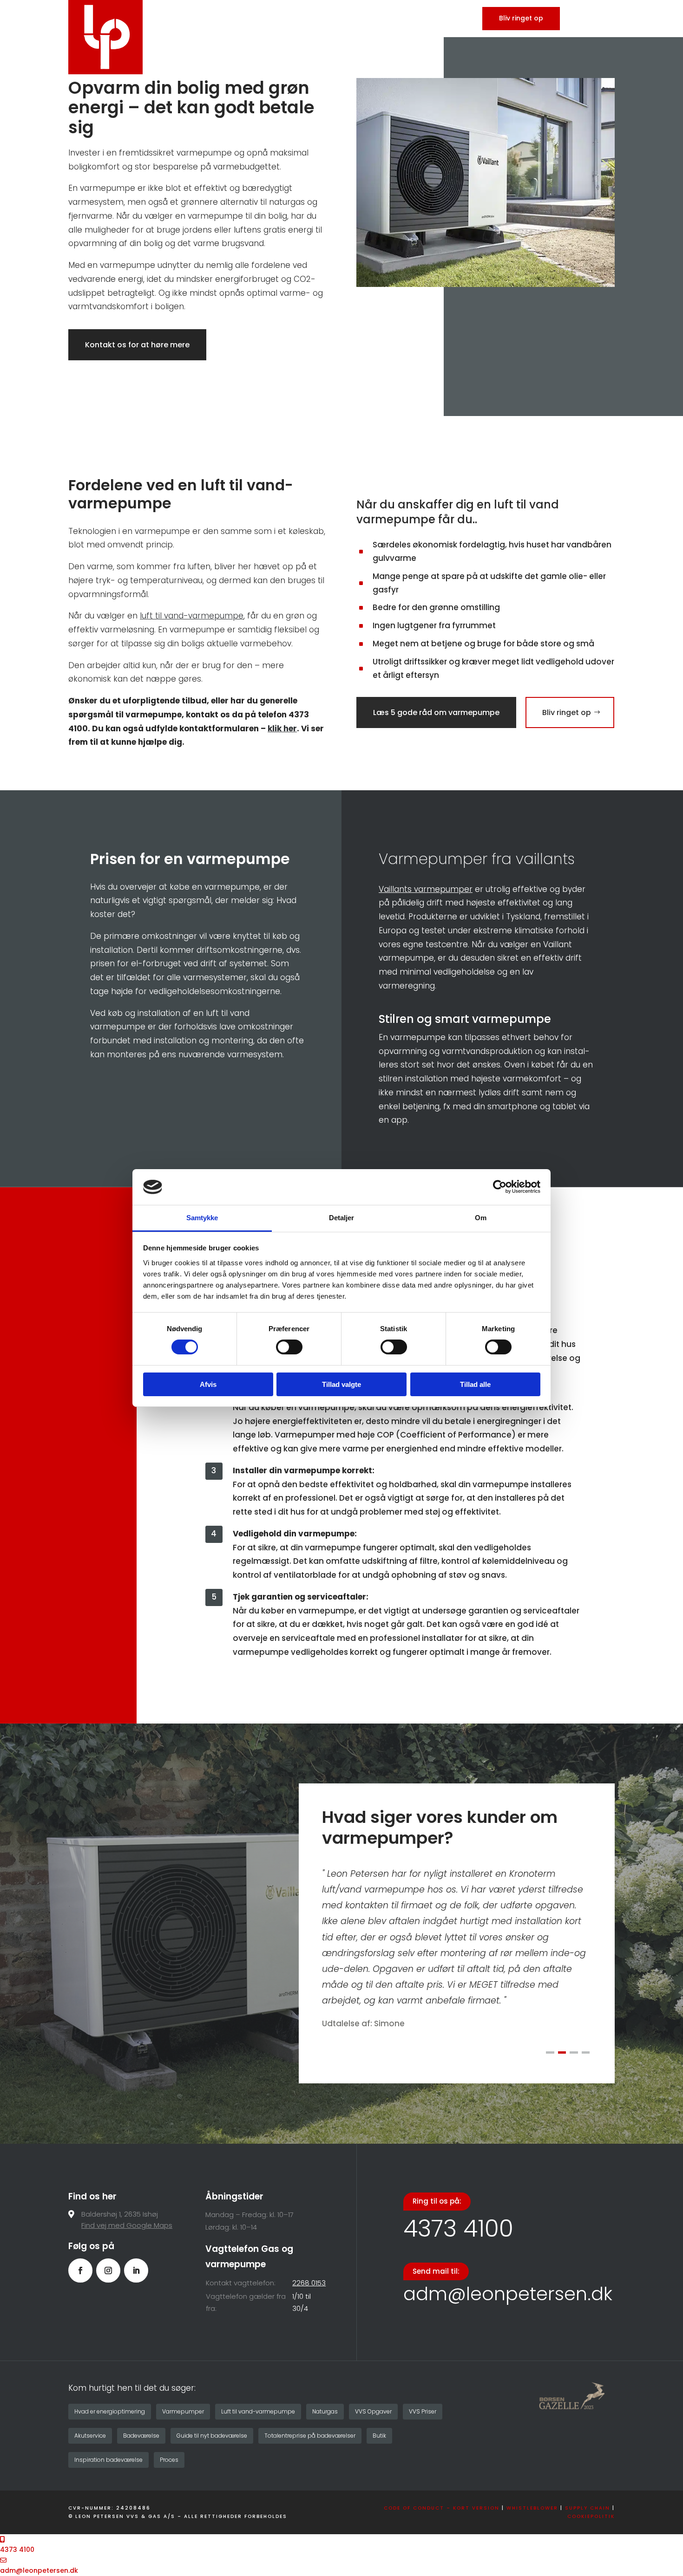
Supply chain (588, 2508)
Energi (354, 19)
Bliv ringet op (521, 18)
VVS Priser (423, 2411)
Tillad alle (475, 1384)
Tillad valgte (341, 1384)
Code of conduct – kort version (442, 2508)
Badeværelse (435, 19)
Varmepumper (183, 2411)
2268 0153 (309, 2283)
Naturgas (325, 2411)
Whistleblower (532, 2508)
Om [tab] (481, 1218)
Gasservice (303, 19)
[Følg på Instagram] (108, 2270)
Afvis (208, 1384)
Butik (379, 2436)
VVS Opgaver (373, 2411)
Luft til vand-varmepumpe (258, 2411)
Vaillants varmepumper (426, 889)
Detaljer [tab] (342, 1218)
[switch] (289, 1347)
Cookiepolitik (591, 2516)
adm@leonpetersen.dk (508, 2294)
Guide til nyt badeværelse (212, 2436)
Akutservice (90, 2436)
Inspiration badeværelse (108, 2460)
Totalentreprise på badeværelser (310, 2436)
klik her (282, 729)
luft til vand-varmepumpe (192, 616)
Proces (169, 2460)
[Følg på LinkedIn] (136, 2270)
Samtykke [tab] (202, 1218)
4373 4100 (458, 2228)
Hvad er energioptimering (110, 2411)
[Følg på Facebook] (80, 2270)
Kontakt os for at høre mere (137, 345)
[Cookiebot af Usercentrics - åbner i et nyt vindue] (500, 1187)
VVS (387, 19)
